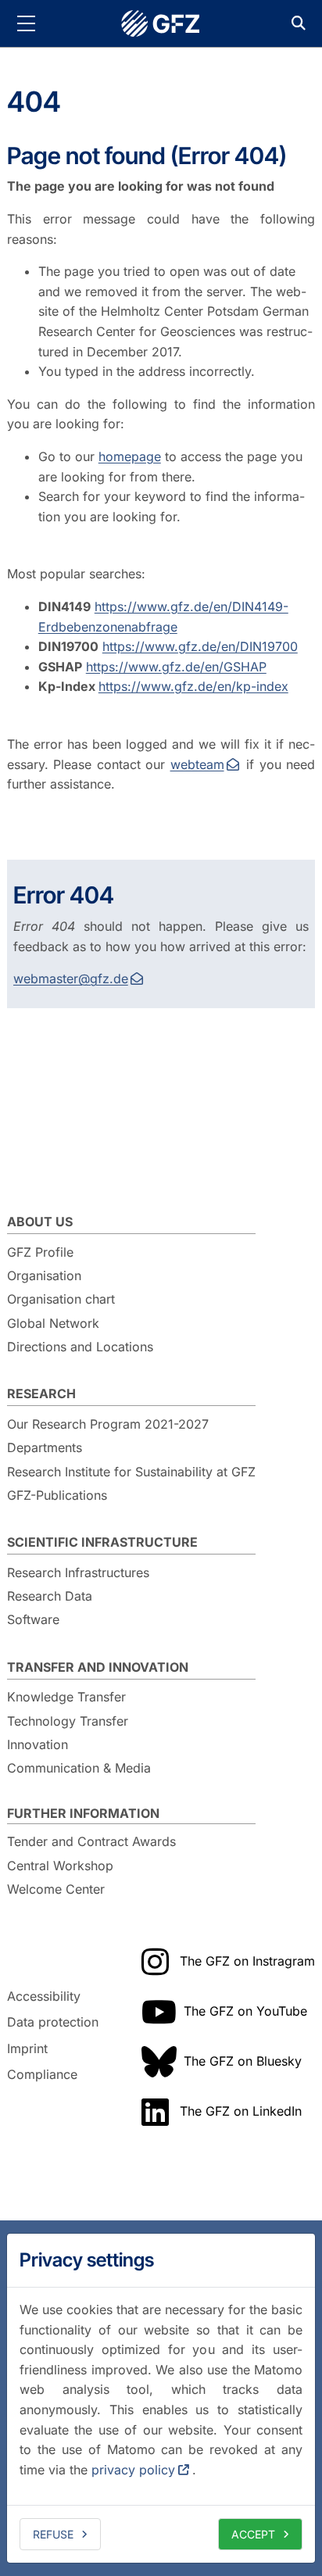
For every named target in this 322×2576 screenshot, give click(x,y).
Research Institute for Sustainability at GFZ (131, 1472)
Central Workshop (60, 1866)
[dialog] (161, 2398)
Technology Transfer (68, 1721)
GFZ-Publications (57, 1495)
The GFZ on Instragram (247, 1961)
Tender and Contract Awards (91, 1841)
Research (41, 1394)
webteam (197, 764)
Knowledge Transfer (66, 1697)
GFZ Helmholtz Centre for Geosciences (161, 23)
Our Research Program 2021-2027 (108, 1424)
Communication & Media (79, 1768)
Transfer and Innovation (98, 1667)
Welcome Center (56, 1889)
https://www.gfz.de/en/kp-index (193, 686)
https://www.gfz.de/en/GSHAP (176, 667)
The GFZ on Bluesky (243, 2061)
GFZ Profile (40, 1252)
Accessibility (44, 1996)
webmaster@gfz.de (71, 979)
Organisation (44, 1275)
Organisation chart (61, 1299)
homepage (130, 456)
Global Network (53, 1323)
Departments (45, 1447)
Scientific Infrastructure (102, 1542)
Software (33, 1619)
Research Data (50, 1596)
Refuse (53, 2534)
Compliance (42, 2075)
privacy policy (133, 2470)
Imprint (27, 2048)
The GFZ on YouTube (245, 2011)
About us (40, 1222)
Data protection (53, 2022)
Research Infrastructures (78, 1572)
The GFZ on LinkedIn (241, 2111)
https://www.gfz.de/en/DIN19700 (200, 646)
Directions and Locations (80, 1347)
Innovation (38, 1744)
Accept (253, 2534)
